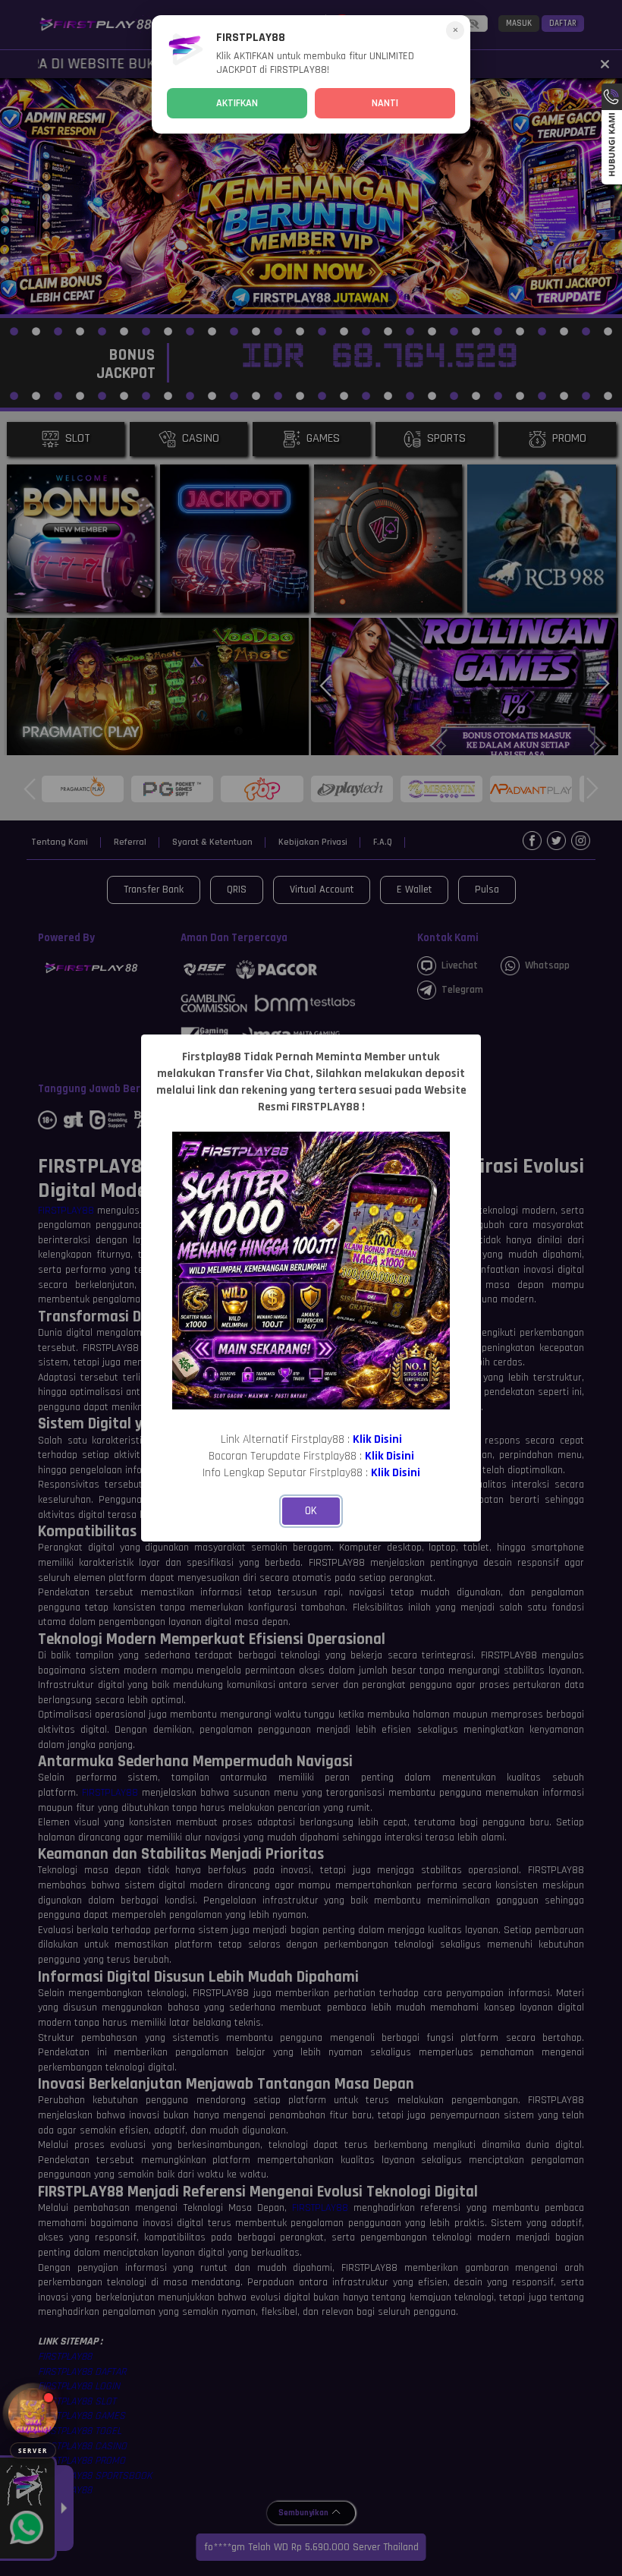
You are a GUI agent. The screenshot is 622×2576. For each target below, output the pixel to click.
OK (311, 1511)
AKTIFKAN (237, 103)
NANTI (385, 103)
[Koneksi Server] (33, 2413)
